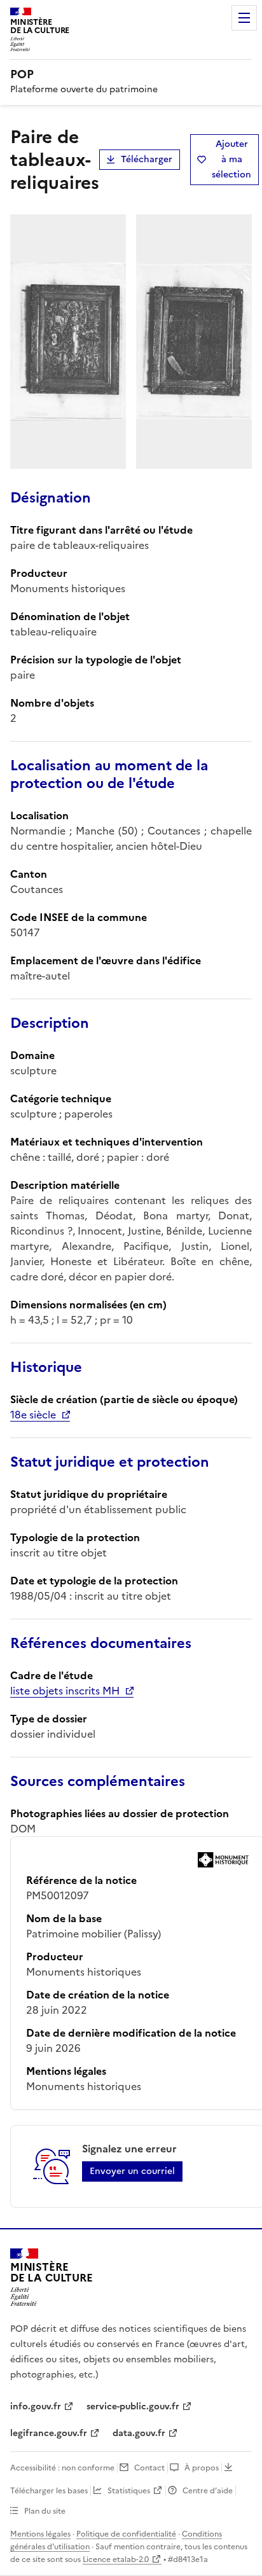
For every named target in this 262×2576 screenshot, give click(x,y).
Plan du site (45, 2511)
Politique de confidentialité (126, 2534)
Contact (149, 2468)
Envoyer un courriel (132, 2171)
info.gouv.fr (36, 2406)
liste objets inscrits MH (65, 1691)
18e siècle (33, 1415)
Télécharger (147, 159)
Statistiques (129, 2491)
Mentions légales (40, 2534)
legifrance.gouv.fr (49, 2433)
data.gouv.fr (139, 2433)
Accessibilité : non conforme (62, 2468)
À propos (202, 2468)
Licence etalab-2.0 (116, 2559)
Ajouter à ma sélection (231, 159)
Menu (244, 18)
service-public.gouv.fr (133, 2406)
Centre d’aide (208, 2491)
